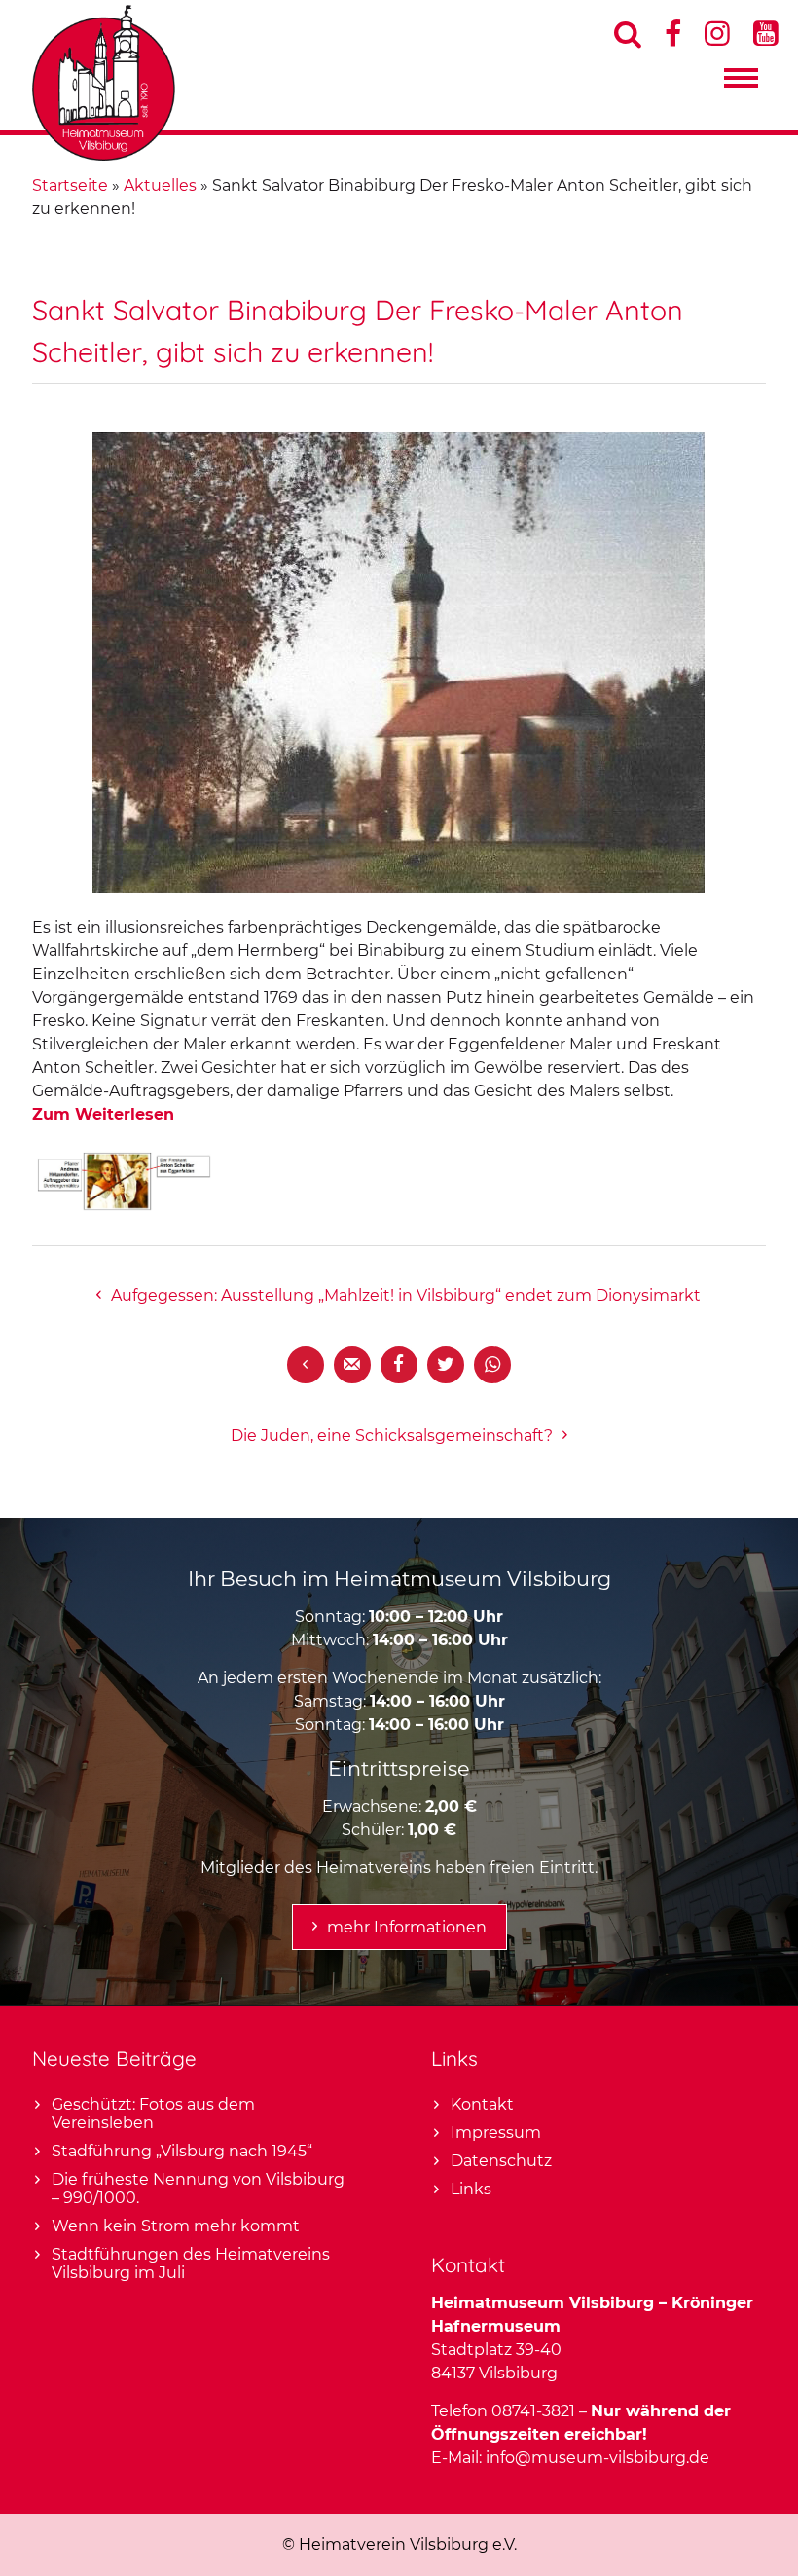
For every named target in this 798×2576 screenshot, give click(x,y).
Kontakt (482, 2104)
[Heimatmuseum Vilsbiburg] (104, 155)
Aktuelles (160, 185)
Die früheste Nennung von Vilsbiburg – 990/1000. (198, 2189)
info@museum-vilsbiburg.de (598, 2458)
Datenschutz (501, 2161)
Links (471, 2189)
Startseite (70, 185)
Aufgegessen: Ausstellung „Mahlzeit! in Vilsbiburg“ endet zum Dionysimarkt (406, 1295)
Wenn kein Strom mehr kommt (176, 2226)
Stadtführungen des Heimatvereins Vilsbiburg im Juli (191, 2263)
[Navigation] (741, 83)
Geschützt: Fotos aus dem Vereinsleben (153, 2114)
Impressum (496, 2133)
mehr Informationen (407, 1927)
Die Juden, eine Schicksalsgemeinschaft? (392, 1435)
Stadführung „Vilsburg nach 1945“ (182, 2151)
